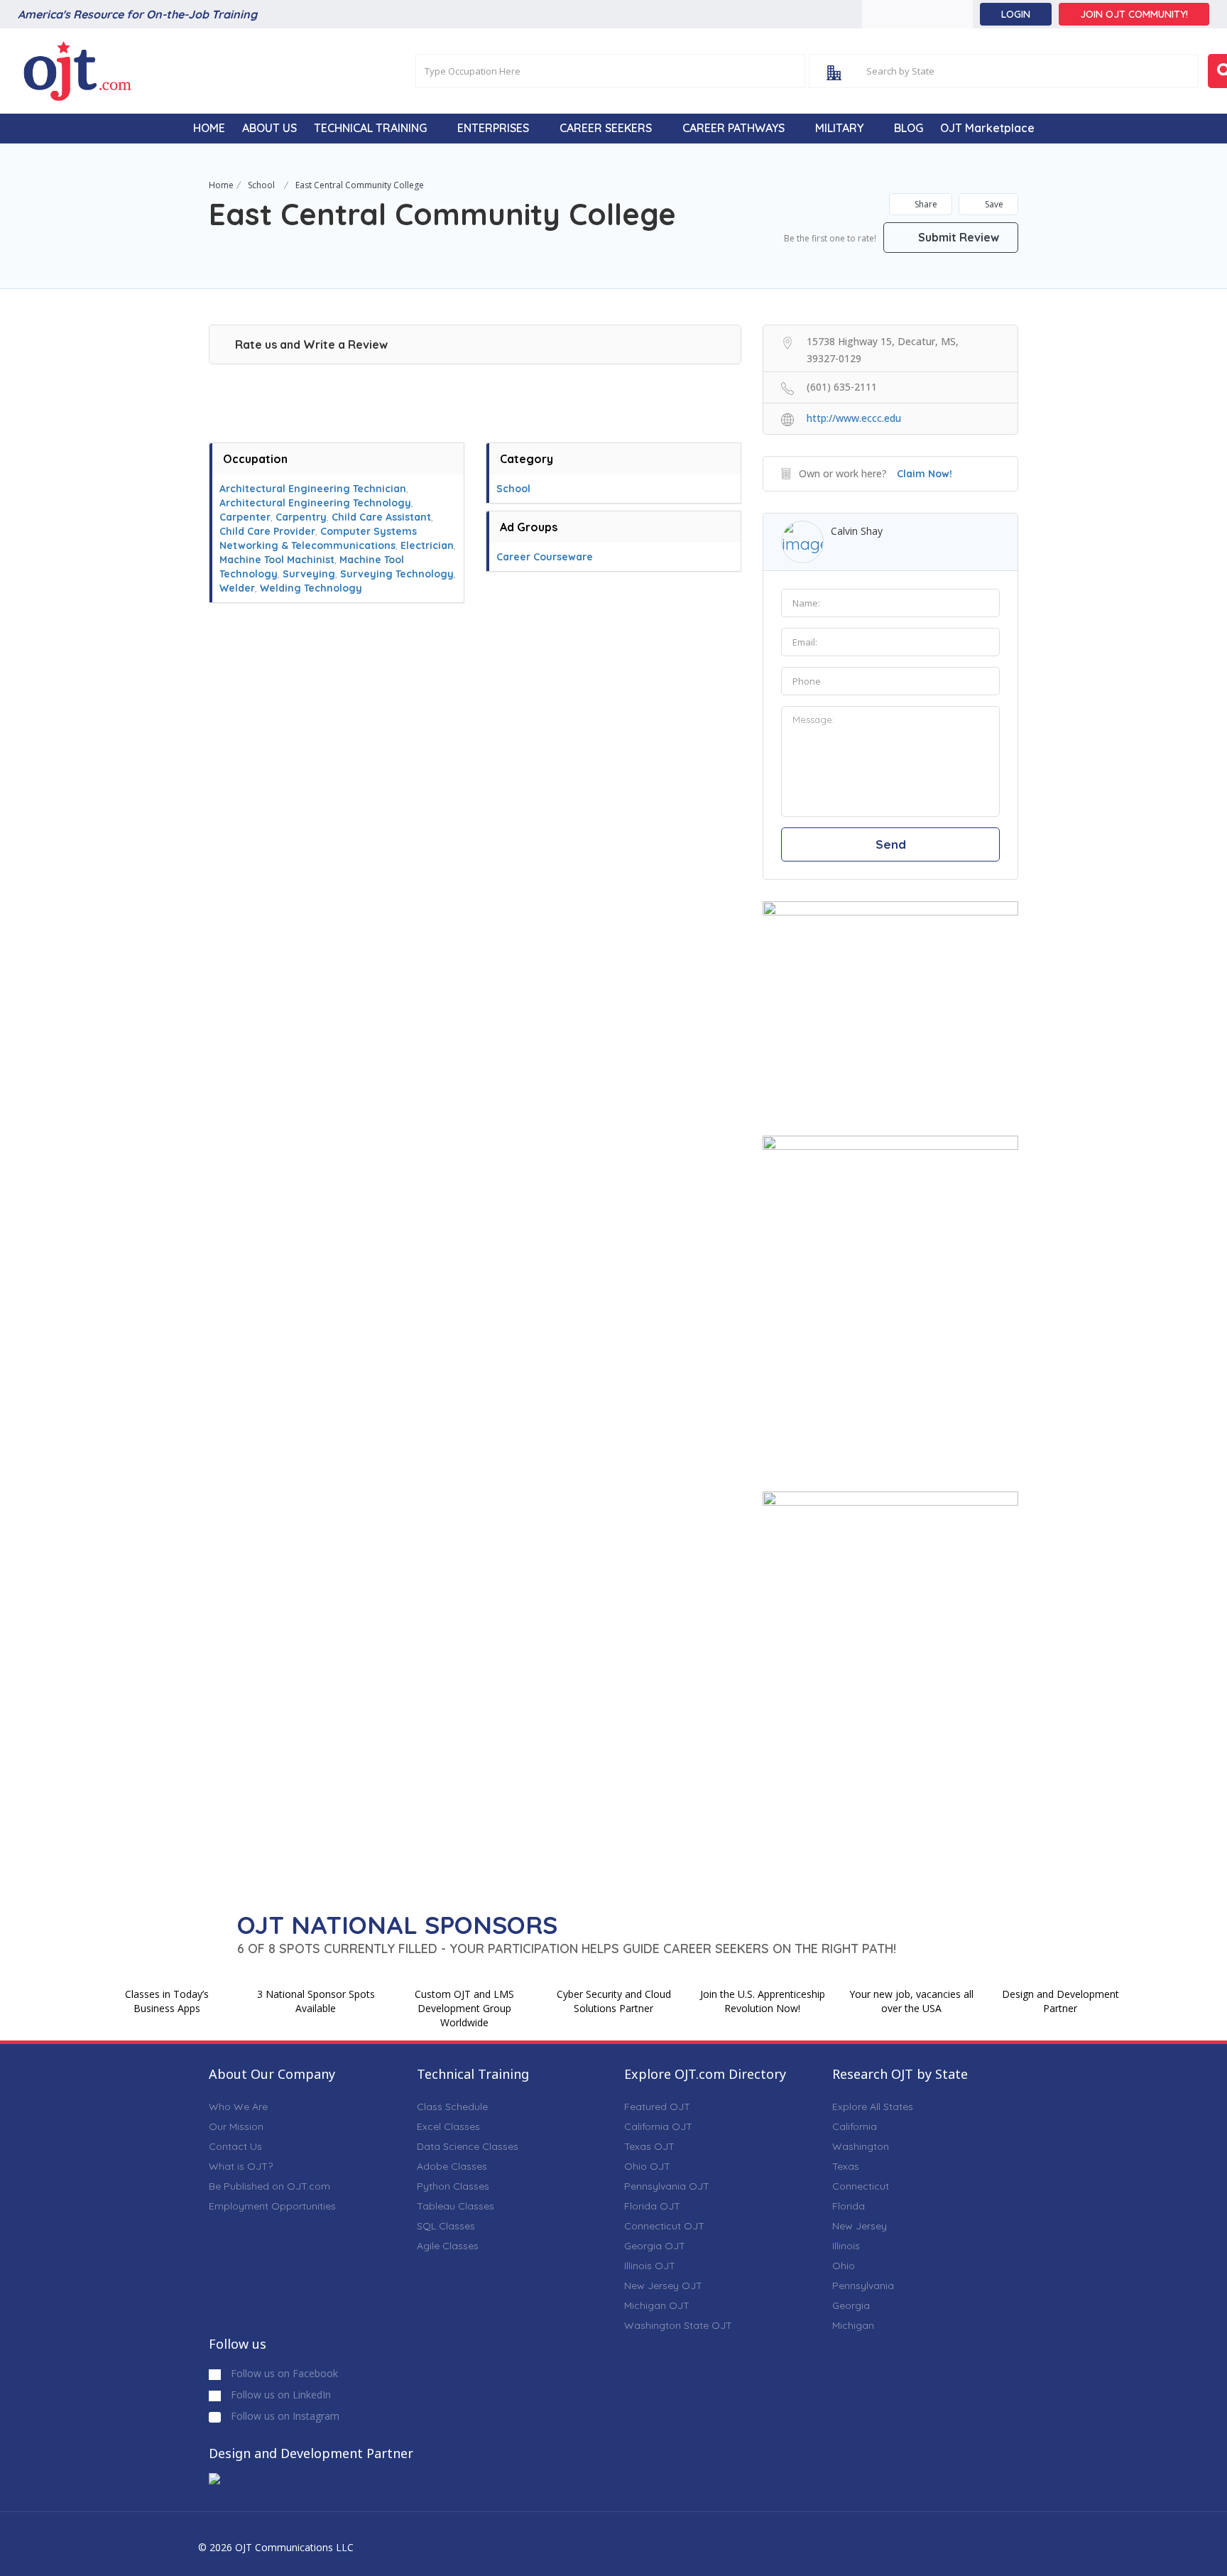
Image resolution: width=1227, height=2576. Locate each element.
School (261, 185)
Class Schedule (452, 2107)
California (855, 2126)
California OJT (658, 2126)
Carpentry (301, 517)
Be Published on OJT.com (269, 2186)
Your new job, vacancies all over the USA (911, 2001)
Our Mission (236, 2126)
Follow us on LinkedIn (279, 2395)
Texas (846, 2166)
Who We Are (238, 2107)
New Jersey (860, 2226)
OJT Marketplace (987, 128)
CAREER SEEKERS (606, 128)
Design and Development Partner (1060, 2001)
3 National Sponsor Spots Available (316, 2001)
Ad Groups (529, 527)
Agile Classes (448, 2246)
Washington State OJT (678, 2325)
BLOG (909, 128)
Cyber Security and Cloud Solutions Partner (614, 2001)
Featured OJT (657, 2107)
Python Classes (453, 2186)
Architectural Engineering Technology (315, 503)
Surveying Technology (397, 574)
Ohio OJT (647, 2166)
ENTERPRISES (493, 128)
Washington (861, 2146)
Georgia (851, 2305)
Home (221, 185)
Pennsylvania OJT (667, 2186)
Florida (849, 2206)
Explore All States (873, 2107)
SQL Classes (446, 2226)
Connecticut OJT (664, 2226)
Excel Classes (448, 2126)
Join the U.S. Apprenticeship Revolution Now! (763, 2001)
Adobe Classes (452, 2166)
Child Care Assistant (381, 517)
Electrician (427, 545)
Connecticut (861, 2186)
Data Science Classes (468, 2146)
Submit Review (957, 237)
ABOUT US (269, 128)
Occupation (255, 459)
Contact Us (235, 2146)
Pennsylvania (863, 2286)
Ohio (844, 2266)
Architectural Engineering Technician (313, 489)
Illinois (846, 2246)
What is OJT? (241, 2166)
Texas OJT (649, 2146)
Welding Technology (311, 588)
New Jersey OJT (663, 2286)
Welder (237, 588)
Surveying (309, 574)
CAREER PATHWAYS (734, 128)
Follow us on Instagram (284, 2416)
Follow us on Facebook (283, 2373)
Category (527, 459)
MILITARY (839, 128)
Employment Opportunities (272, 2206)
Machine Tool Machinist (277, 560)
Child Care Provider (267, 531)
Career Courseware (545, 557)
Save (993, 204)
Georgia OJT (655, 2246)
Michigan (853, 2325)
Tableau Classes (456, 2206)
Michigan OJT (657, 2305)
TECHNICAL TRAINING (370, 128)
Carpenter (245, 517)
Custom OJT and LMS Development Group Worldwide (464, 2008)
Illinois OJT (650, 2266)
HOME (209, 128)
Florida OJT (652, 2206)
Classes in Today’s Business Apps (167, 2001)
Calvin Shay (857, 531)
